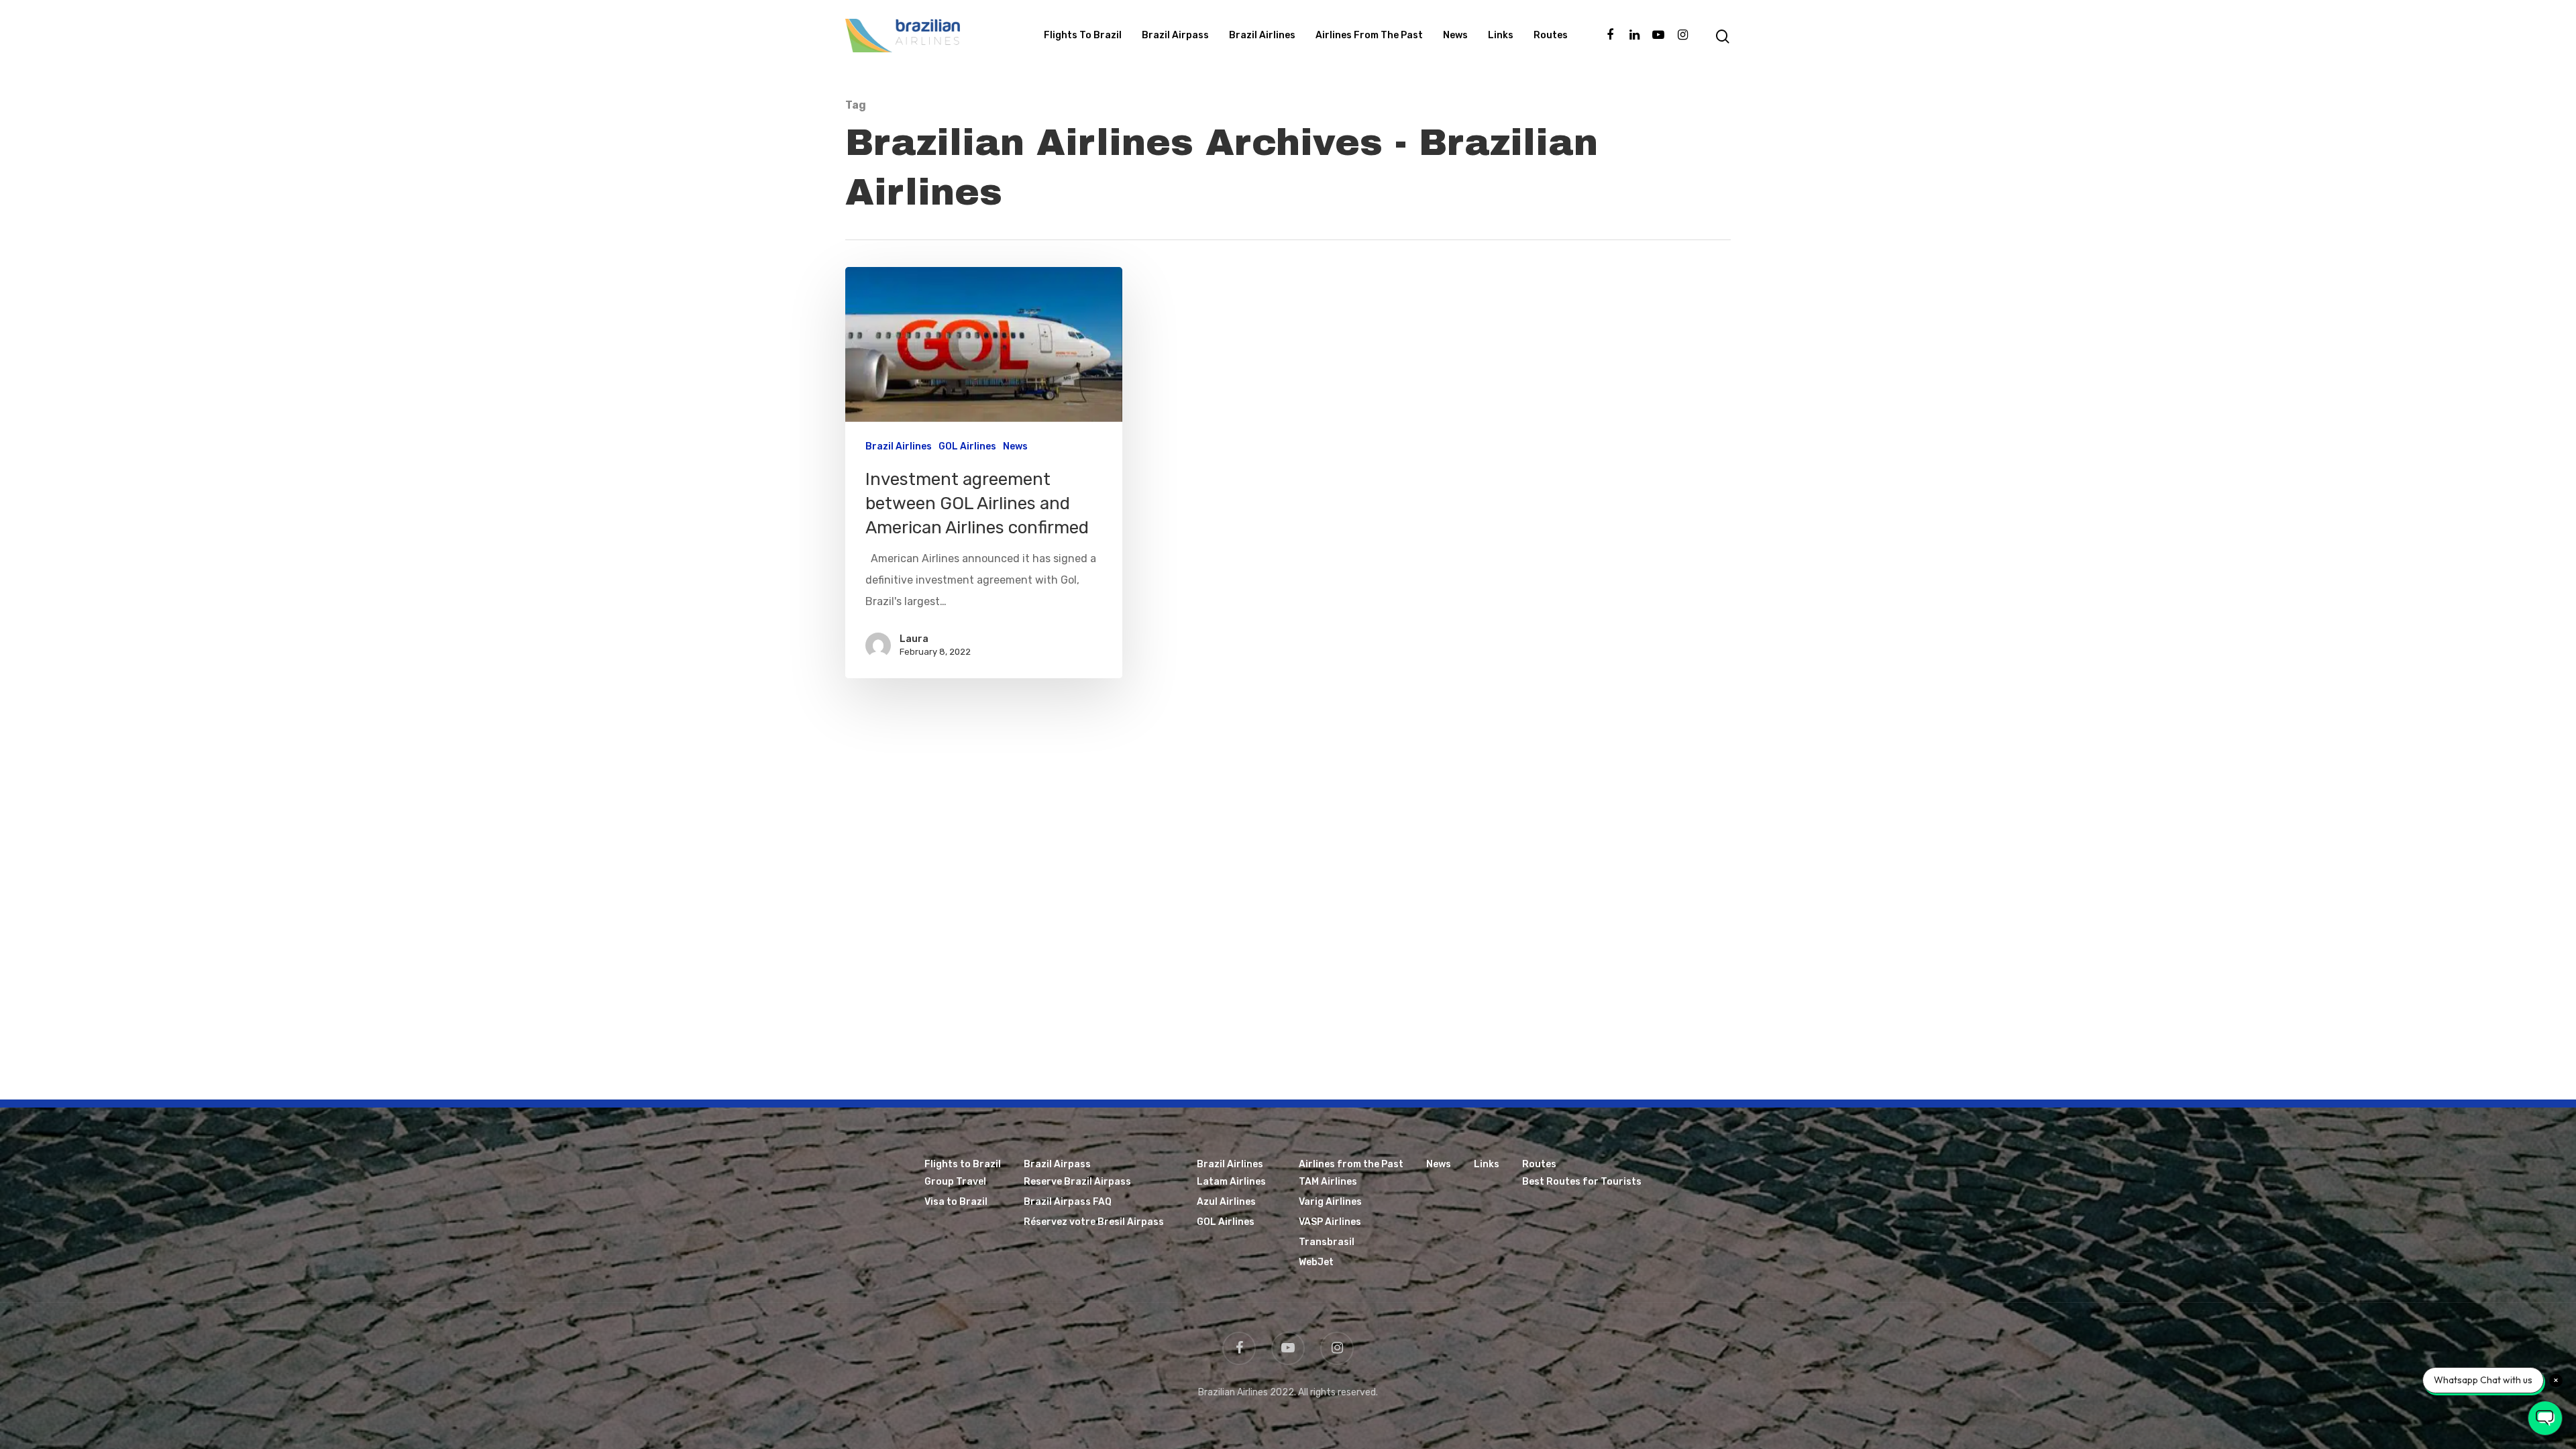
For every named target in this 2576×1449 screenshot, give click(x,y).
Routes (1551, 35)
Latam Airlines (1231, 1182)
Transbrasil (1327, 1242)
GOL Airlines (967, 446)
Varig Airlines (1330, 1202)
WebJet (1316, 1262)
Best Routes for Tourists (1582, 1182)
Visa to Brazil (956, 1202)
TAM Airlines (1328, 1182)
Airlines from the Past (1369, 35)
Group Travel (955, 1182)
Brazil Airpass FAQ (1068, 1202)
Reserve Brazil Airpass (1077, 1182)
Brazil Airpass (1175, 35)
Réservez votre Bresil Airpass (1094, 1222)
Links (1501, 35)
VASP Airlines (1330, 1222)
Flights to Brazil (1083, 35)
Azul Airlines (1226, 1202)
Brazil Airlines (1262, 35)
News (1455, 35)
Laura (914, 639)
